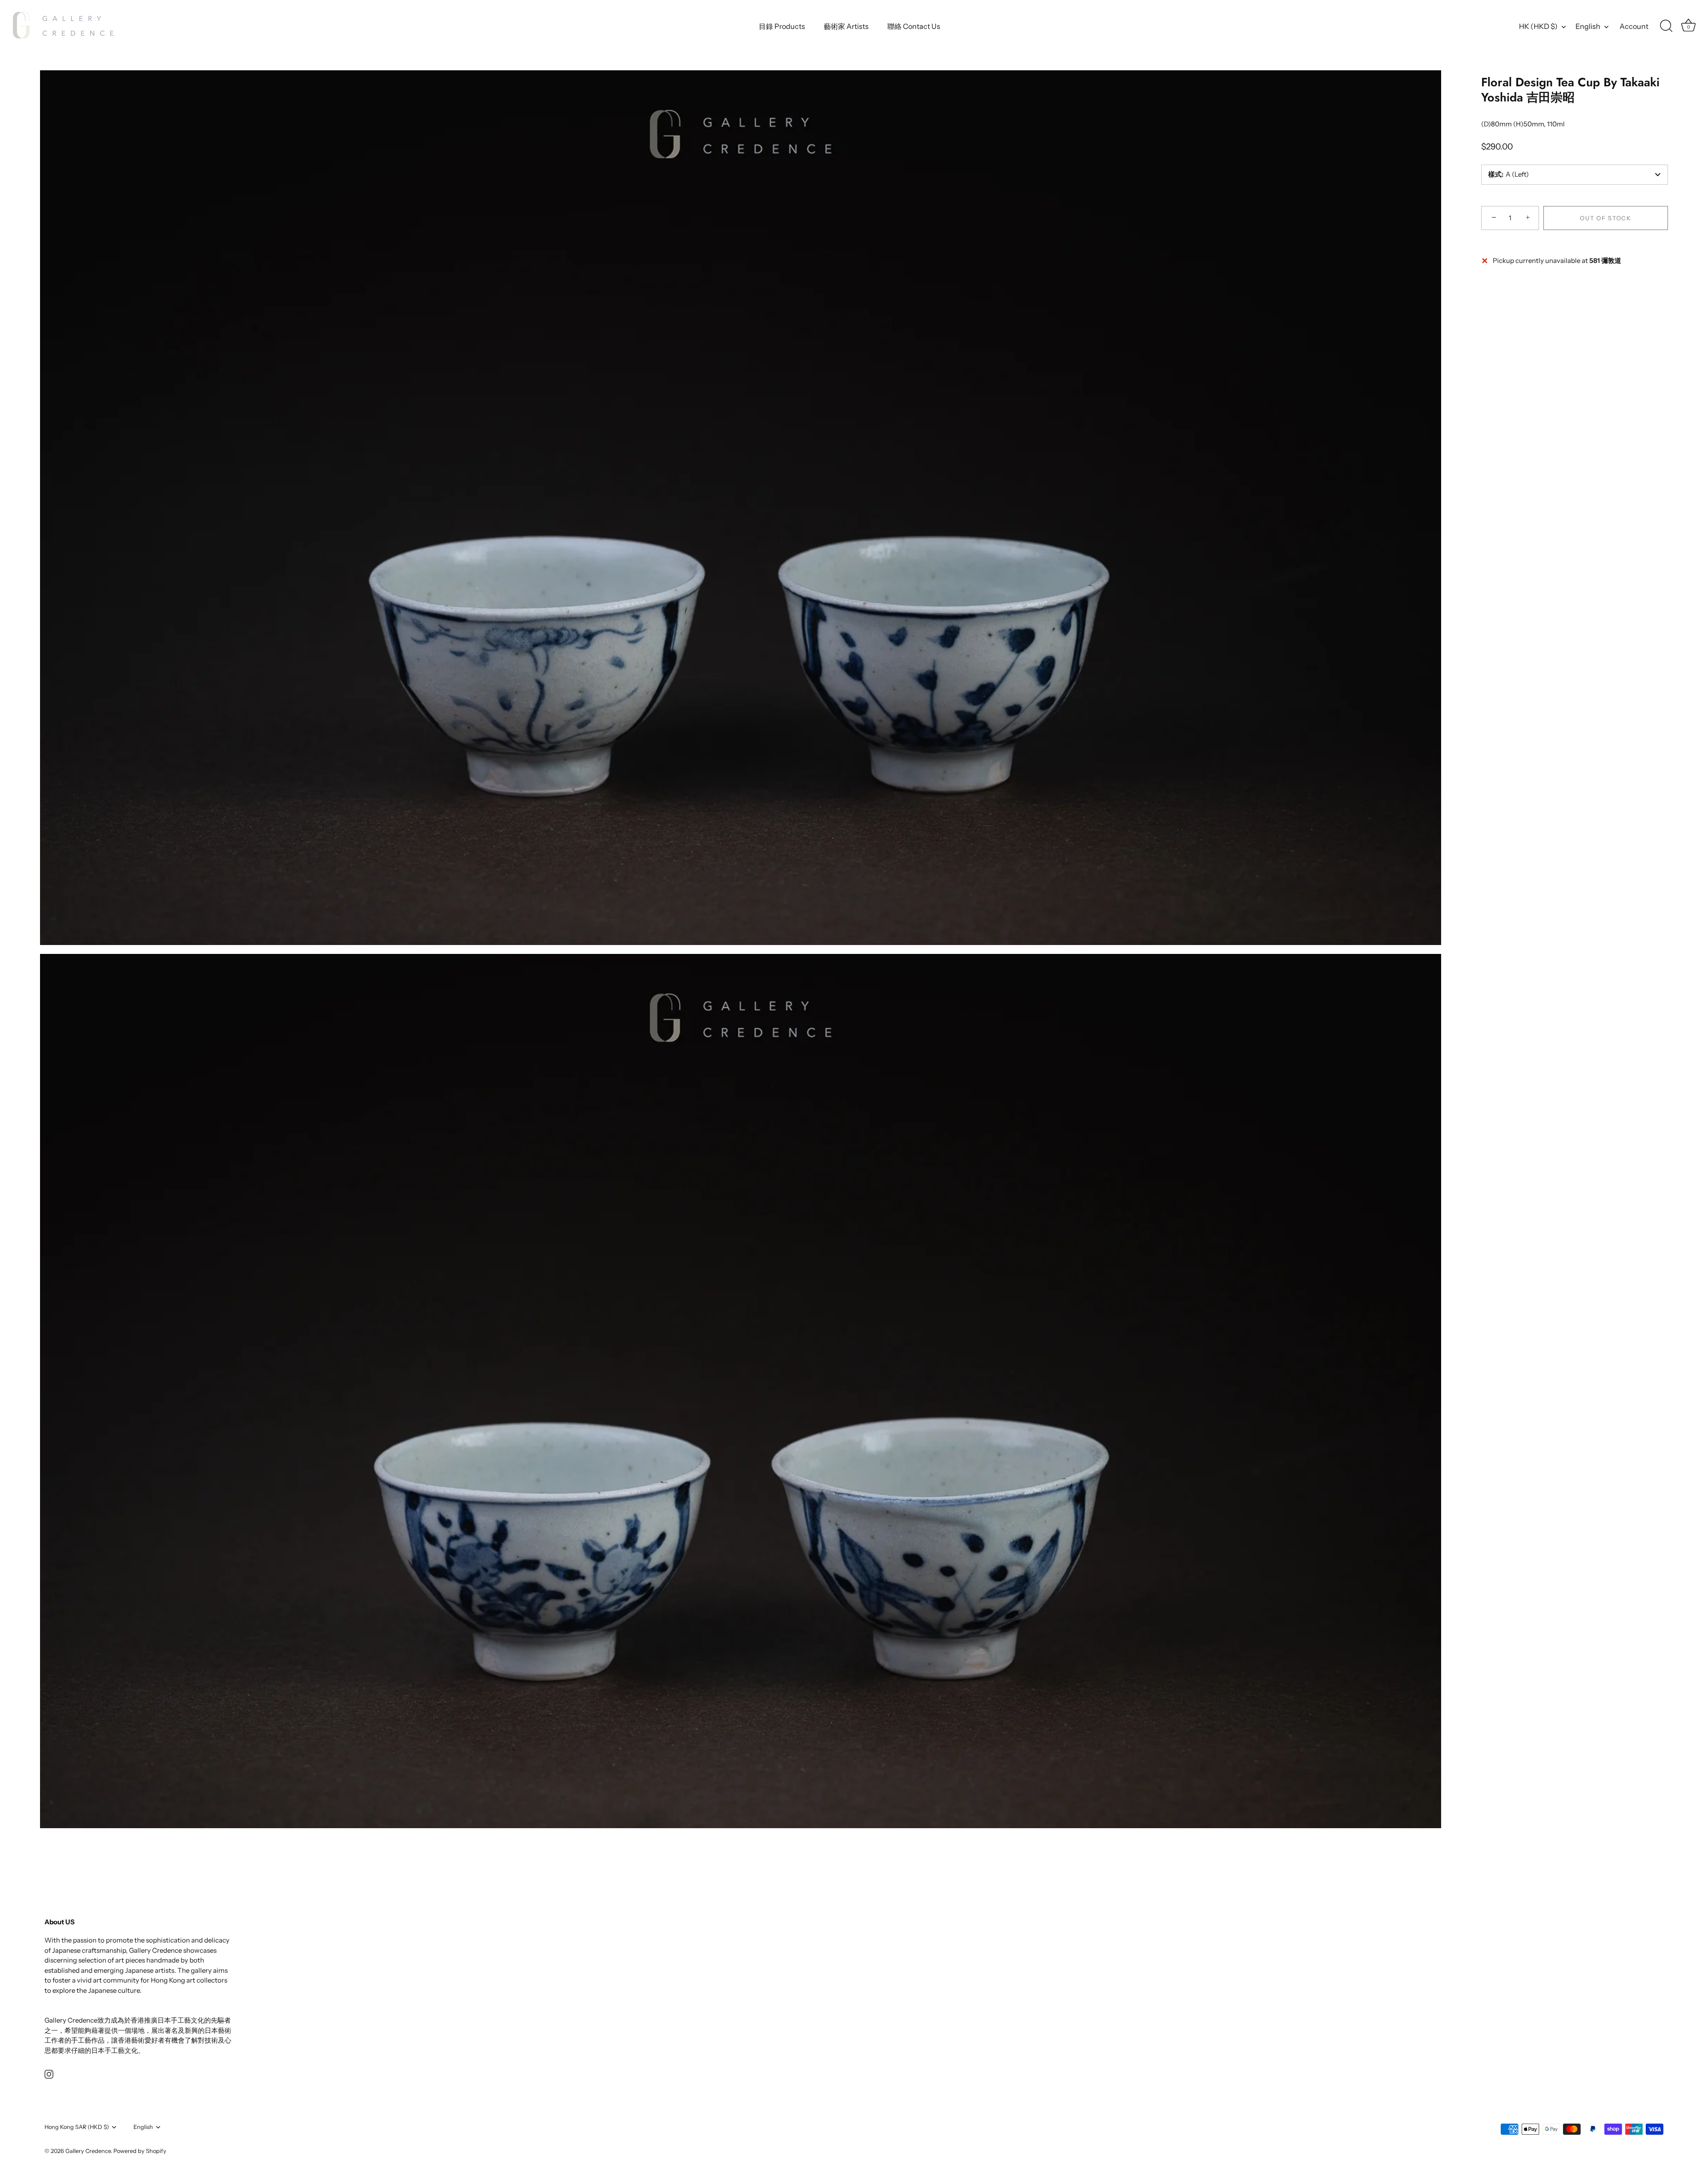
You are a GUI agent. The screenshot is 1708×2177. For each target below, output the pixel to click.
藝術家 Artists (846, 26)
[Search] (1666, 26)
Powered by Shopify (140, 2151)
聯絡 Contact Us (914, 26)
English (1588, 26)
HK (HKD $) (1538, 26)
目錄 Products (782, 26)
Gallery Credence (88, 2151)
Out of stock (1605, 218)
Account (1634, 26)
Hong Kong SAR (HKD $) (77, 2127)
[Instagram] (49, 2074)
